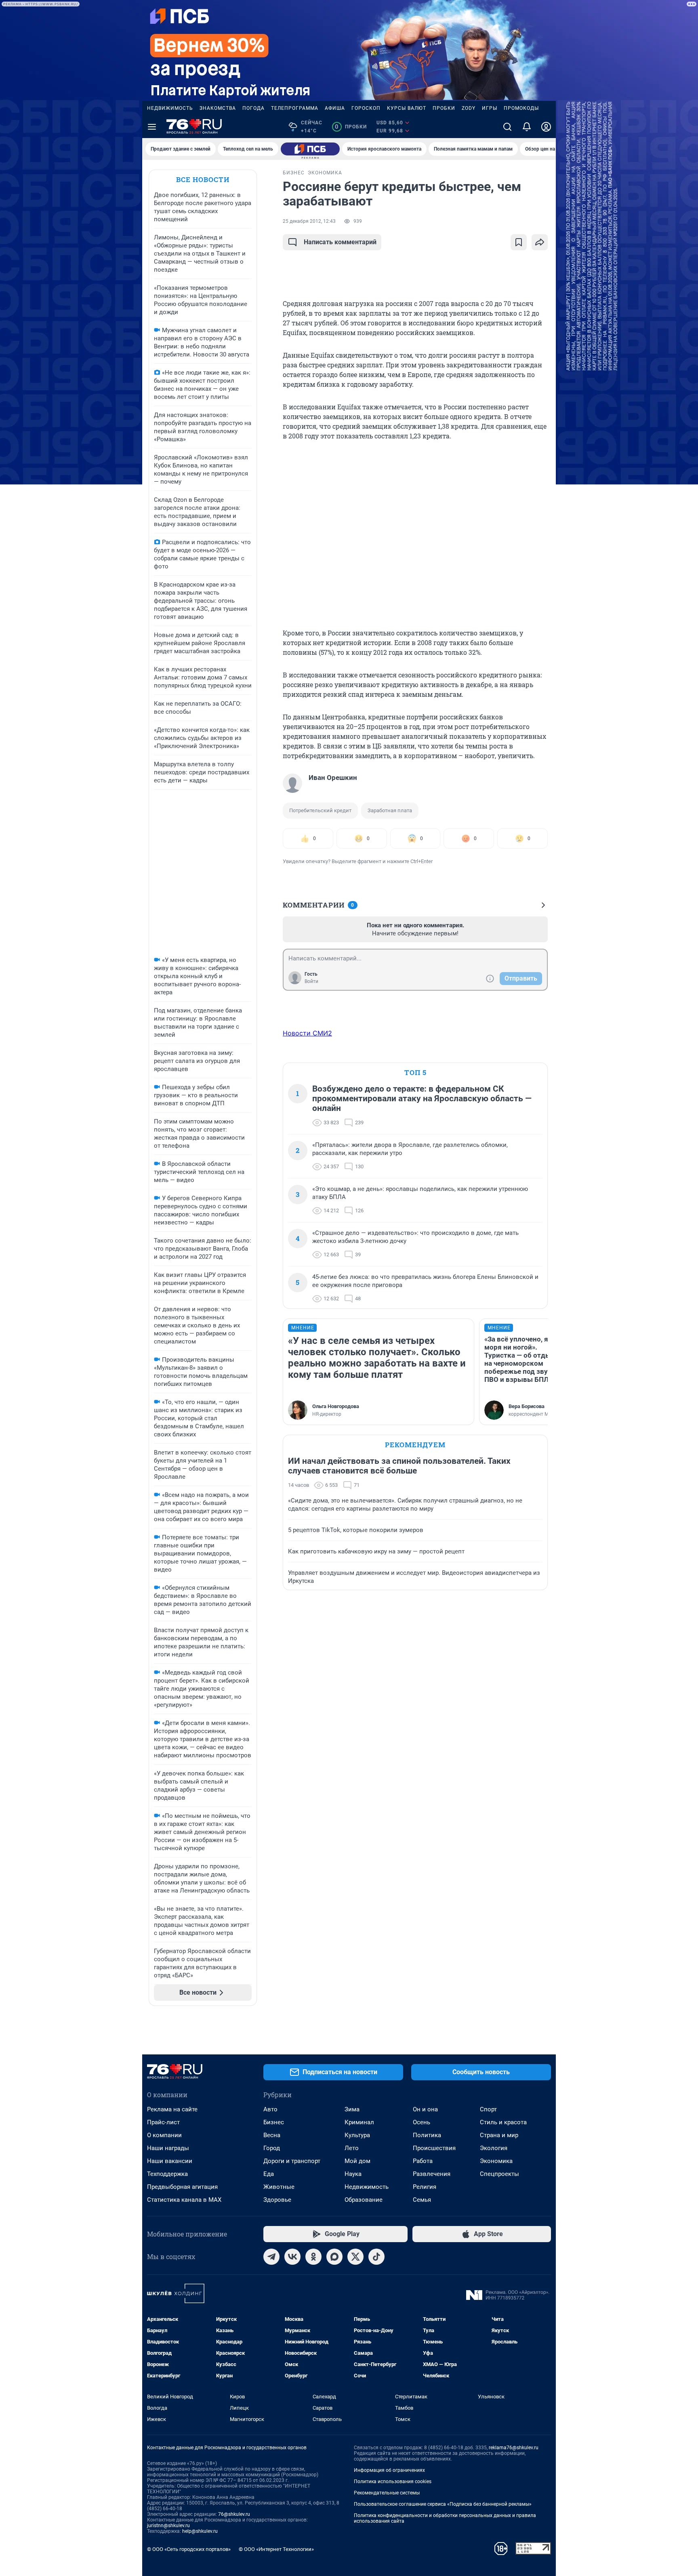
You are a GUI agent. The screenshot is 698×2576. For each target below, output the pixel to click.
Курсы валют (407, 108)
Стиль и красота (503, 2122)
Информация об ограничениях (389, 2470)
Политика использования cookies (393, 2482)
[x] (355, 2257)
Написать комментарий (340, 242)
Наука (353, 2174)
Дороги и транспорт (292, 2161)
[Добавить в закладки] (519, 242)
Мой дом (357, 2161)
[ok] (313, 2257)
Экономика (496, 2161)
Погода (253, 108)
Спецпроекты (499, 2174)
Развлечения (432, 2174)
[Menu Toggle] (152, 127)
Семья (422, 2200)
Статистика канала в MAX (184, 2200)
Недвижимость (170, 108)
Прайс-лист (163, 2122)
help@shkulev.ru (200, 2531)
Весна (272, 2135)
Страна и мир (499, 2135)
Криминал (359, 2122)
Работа (423, 2161)
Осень (422, 2122)
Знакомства (218, 108)
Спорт (488, 2109)
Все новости (203, 179)
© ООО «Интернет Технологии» (276, 2549)
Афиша (335, 108)
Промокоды (521, 108)
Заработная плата (390, 810)
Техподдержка (167, 2174)
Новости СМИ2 (307, 1033)
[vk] (292, 2257)
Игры (490, 108)
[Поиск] (507, 127)
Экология (494, 2148)
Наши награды (168, 2148)
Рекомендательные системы (387, 2493)
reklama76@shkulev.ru (514, 2448)
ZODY (469, 108)
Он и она (425, 2109)
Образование (364, 2200)
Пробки (444, 108)
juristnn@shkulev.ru (168, 2526)
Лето (352, 2148)
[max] (334, 2257)
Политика (427, 2135)
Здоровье (277, 2200)
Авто (270, 2109)
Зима (352, 2109)
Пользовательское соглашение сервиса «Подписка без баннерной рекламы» (443, 2504)
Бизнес (274, 2122)
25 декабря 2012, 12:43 (309, 221)
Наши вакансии (170, 2161)
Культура (357, 2135)
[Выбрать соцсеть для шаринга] (540, 242)
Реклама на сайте (172, 2109)
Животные (279, 2187)
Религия (425, 2187)
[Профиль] (546, 127)
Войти (311, 981)
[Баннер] (310, 149)
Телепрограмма (295, 108)
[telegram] (271, 2257)
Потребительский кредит (320, 810)
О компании (164, 2135)
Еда (269, 2174)
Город (272, 2148)
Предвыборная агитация (182, 2187)
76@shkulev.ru (234, 2514)
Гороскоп (366, 108)
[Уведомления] (527, 127)
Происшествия (434, 2148)
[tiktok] (376, 2257)
